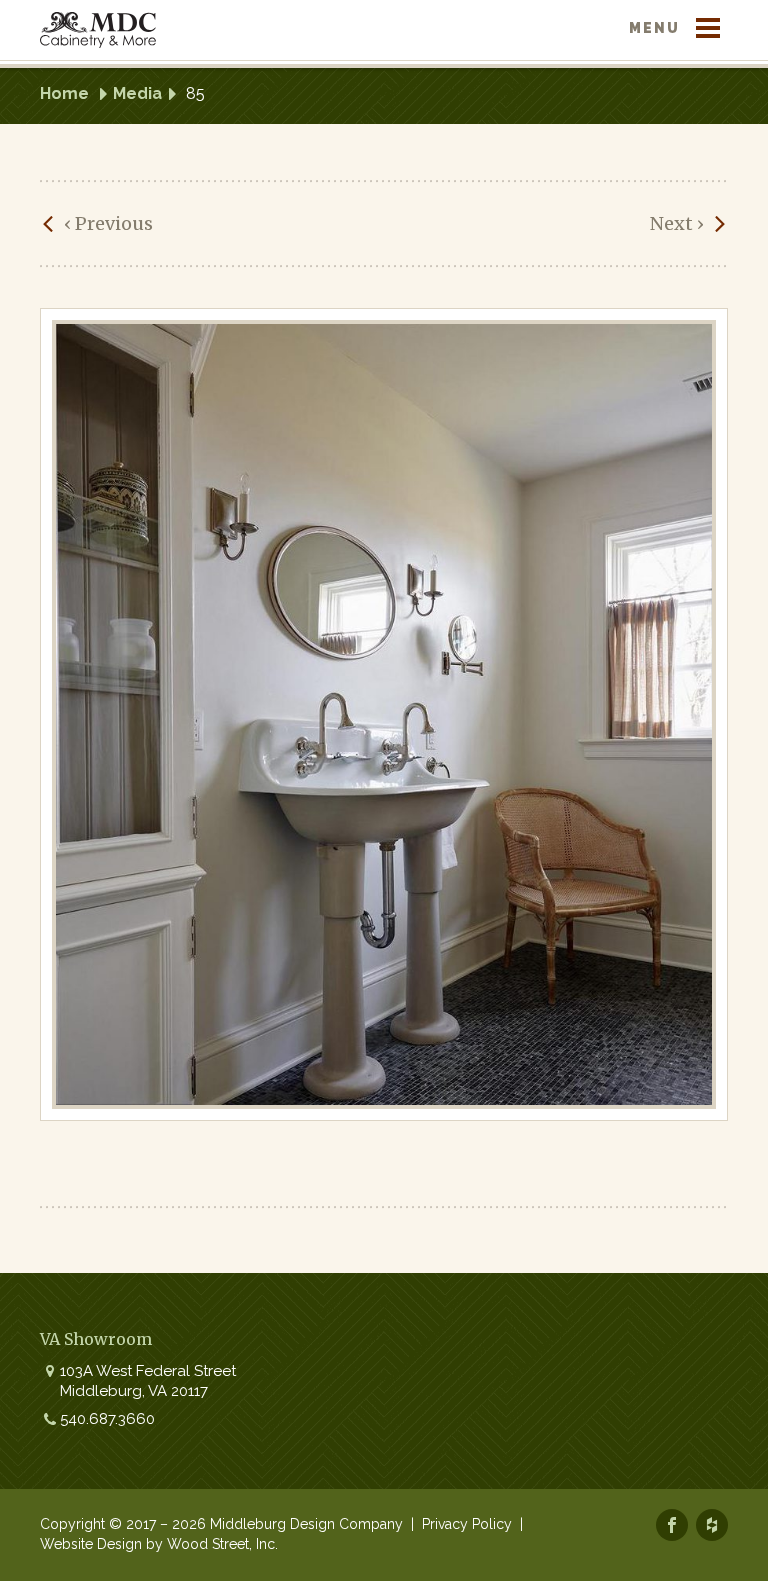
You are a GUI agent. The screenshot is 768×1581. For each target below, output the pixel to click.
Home (64, 93)
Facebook (672, 1525)
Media (137, 93)
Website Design (91, 1544)
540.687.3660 (107, 1419)
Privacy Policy (467, 1524)
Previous (108, 223)
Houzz (712, 1525)
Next (677, 223)
